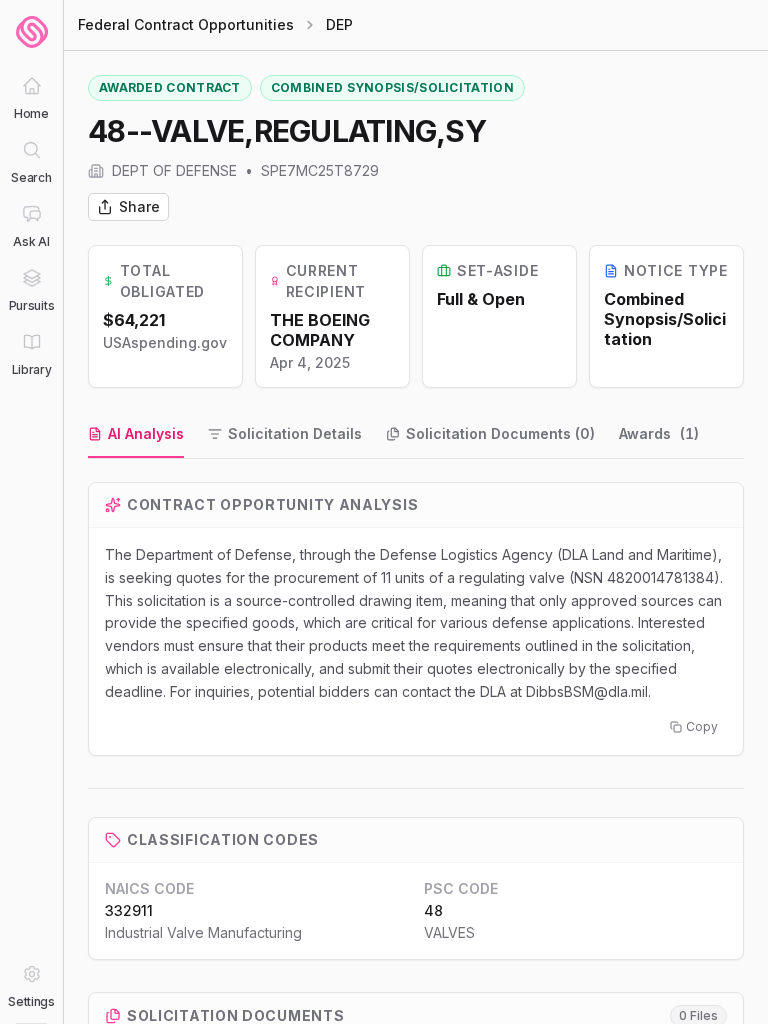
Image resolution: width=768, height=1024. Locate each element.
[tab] (136, 435)
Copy (702, 726)
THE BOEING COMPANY (320, 330)
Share (139, 206)
